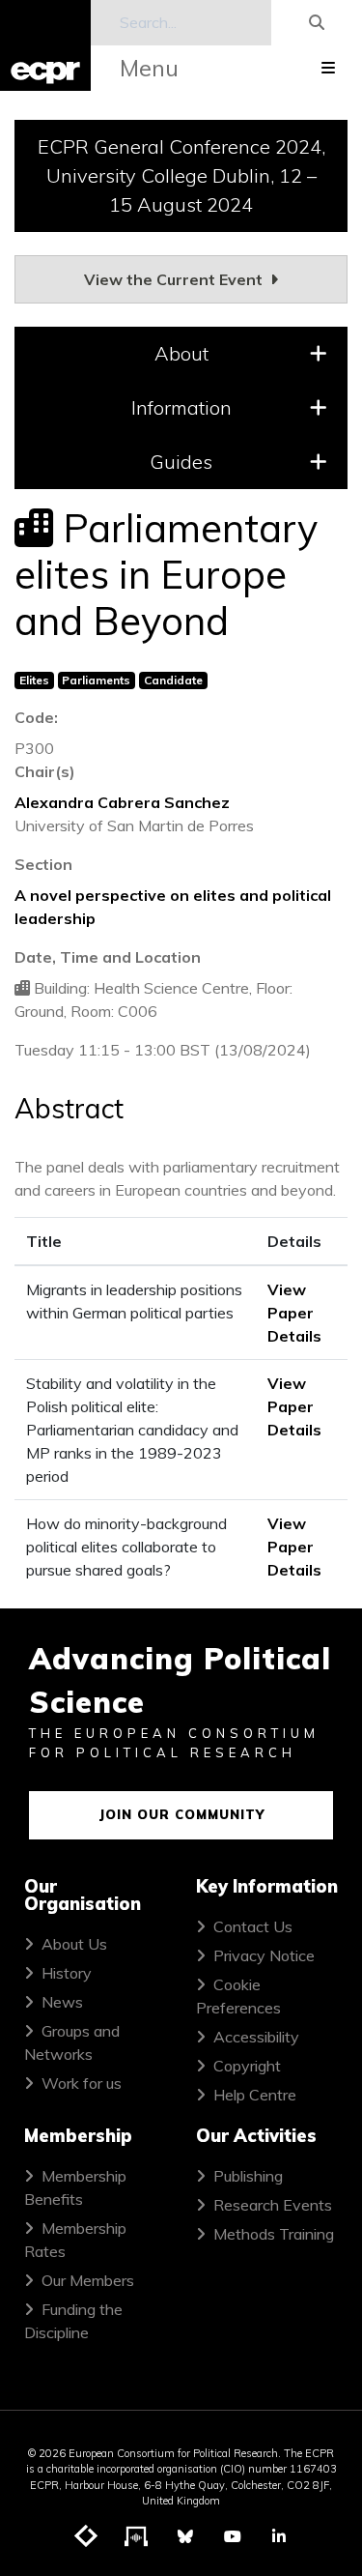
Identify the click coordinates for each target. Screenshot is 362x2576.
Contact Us (253, 1926)
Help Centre (255, 2095)
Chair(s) (45, 771)
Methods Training (274, 2234)
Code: (36, 717)
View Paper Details (294, 1313)
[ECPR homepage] (45, 45)
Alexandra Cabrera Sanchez (122, 802)
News (62, 2002)
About (181, 353)
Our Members (88, 2280)
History (67, 1973)
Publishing (248, 2176)
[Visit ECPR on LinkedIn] (279, 2536)
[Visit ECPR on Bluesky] (185, 2536)
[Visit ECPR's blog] (87, 2537)
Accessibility (256, 2037)
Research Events (273, 2205)
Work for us (82, 2083)
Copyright (247, 2066)
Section (43, 864)
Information (181, 407)
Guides (181, 462)
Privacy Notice (264, 1955)
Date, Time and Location (108, 957)
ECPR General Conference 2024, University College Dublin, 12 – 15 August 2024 (181, 175)
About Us (74, 1944)
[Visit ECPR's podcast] (137, 2537)
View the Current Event (175, 279)
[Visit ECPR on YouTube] (233, 2536)
